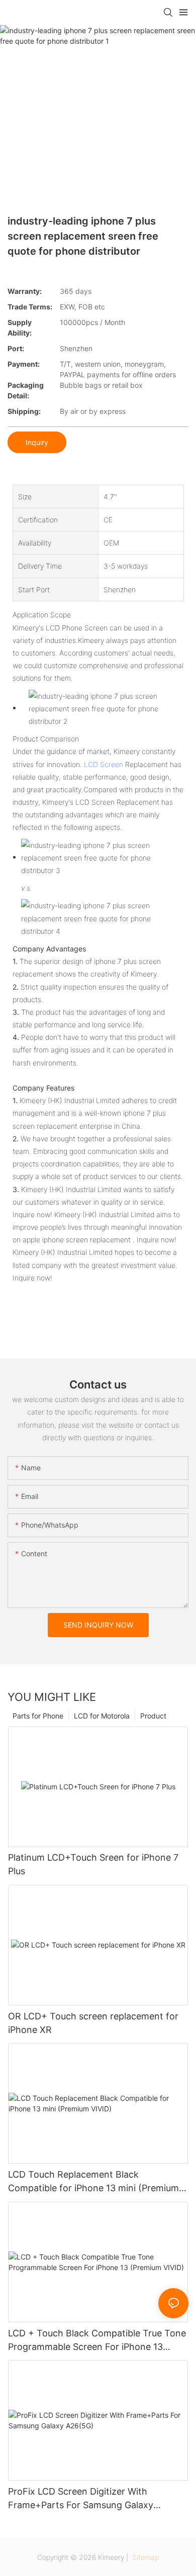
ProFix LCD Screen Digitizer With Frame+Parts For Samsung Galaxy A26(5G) (81, 2499)
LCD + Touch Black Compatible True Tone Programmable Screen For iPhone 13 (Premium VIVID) (97, 2341)
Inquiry (37, 442)
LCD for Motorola (102, 1716)
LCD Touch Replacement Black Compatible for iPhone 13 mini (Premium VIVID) (93, 2182)
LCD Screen (104, 764)
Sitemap (144, 2557)
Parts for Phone (38, 1716)
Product (153, 1716)
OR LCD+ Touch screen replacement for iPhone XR (93, 2023)
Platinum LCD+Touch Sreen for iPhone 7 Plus (93, 1864)
